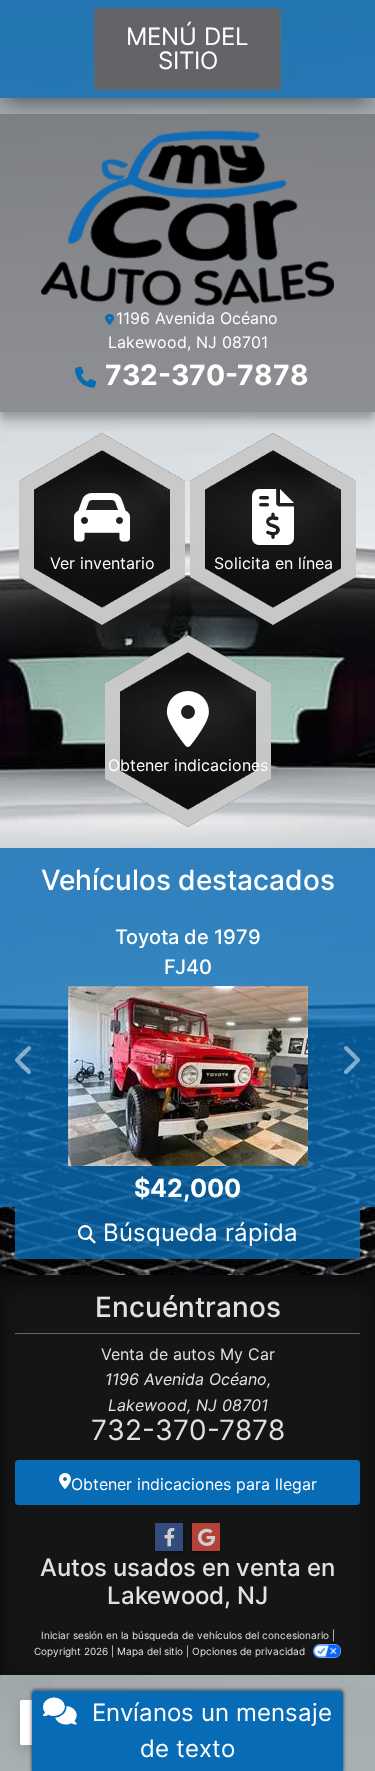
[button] (25, 1061)
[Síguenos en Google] (206, 1537)
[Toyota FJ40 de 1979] (167, 1076)
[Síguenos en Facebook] (169, 1537)
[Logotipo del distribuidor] (187, 216)
